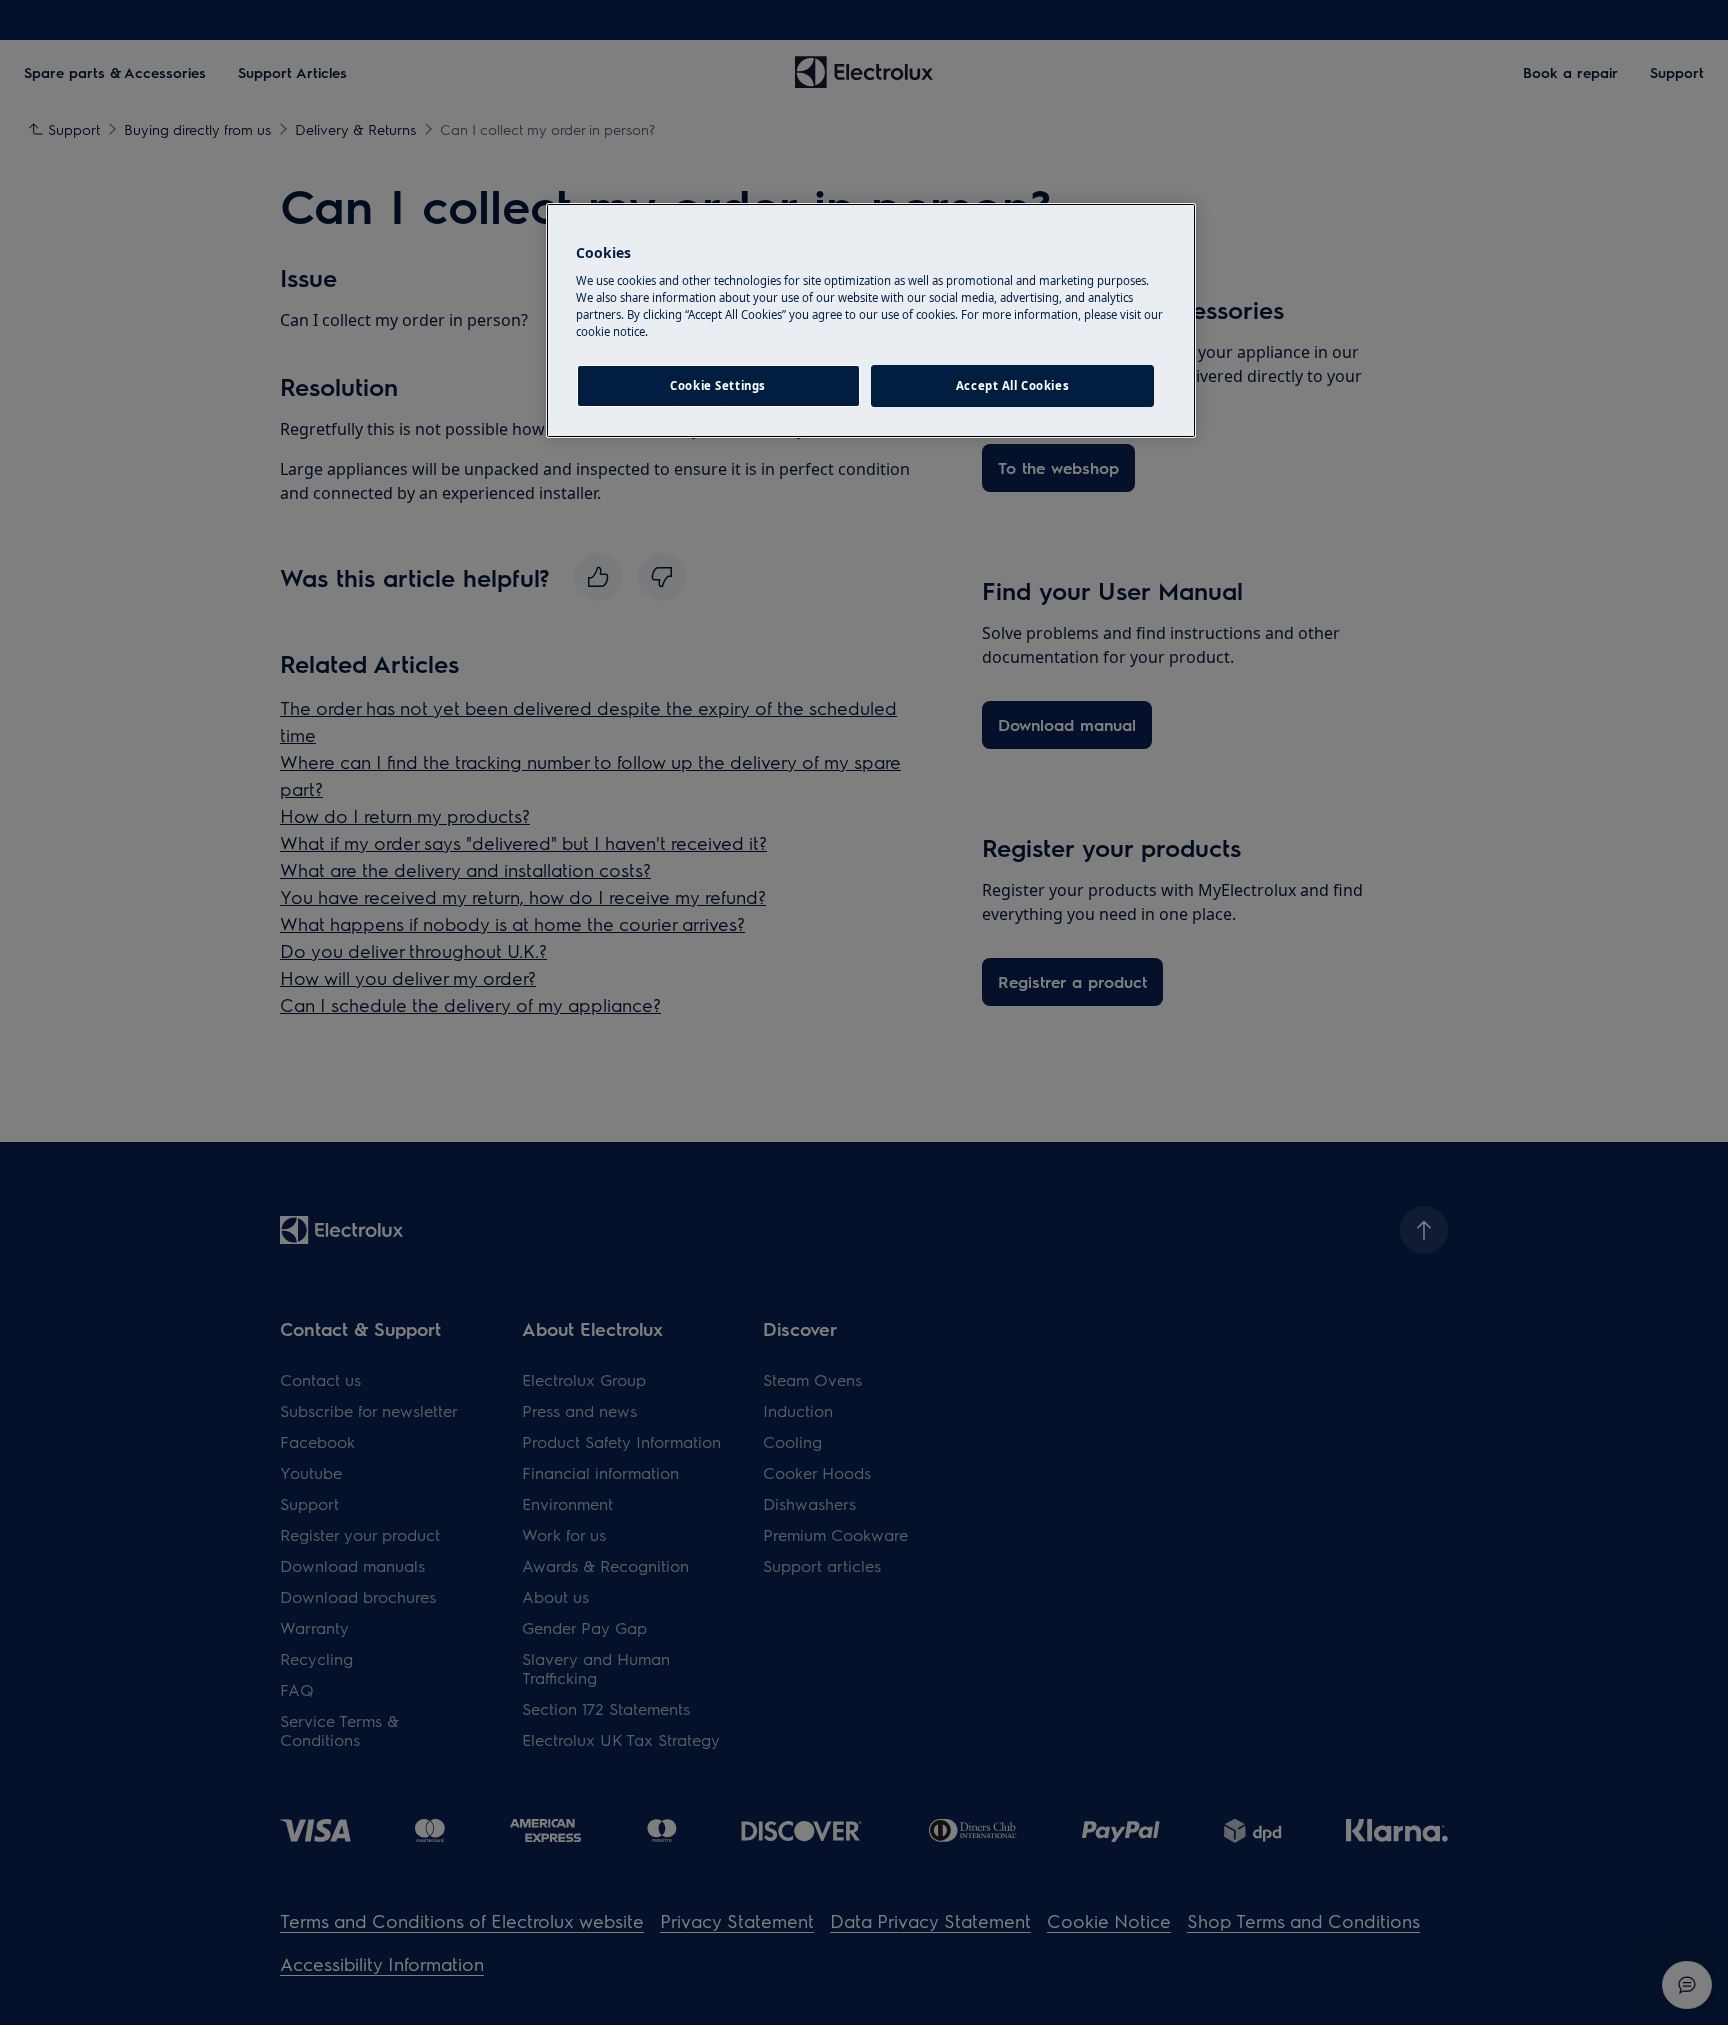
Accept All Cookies (1012, 385)
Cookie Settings (718, 385)
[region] (871, 321)
